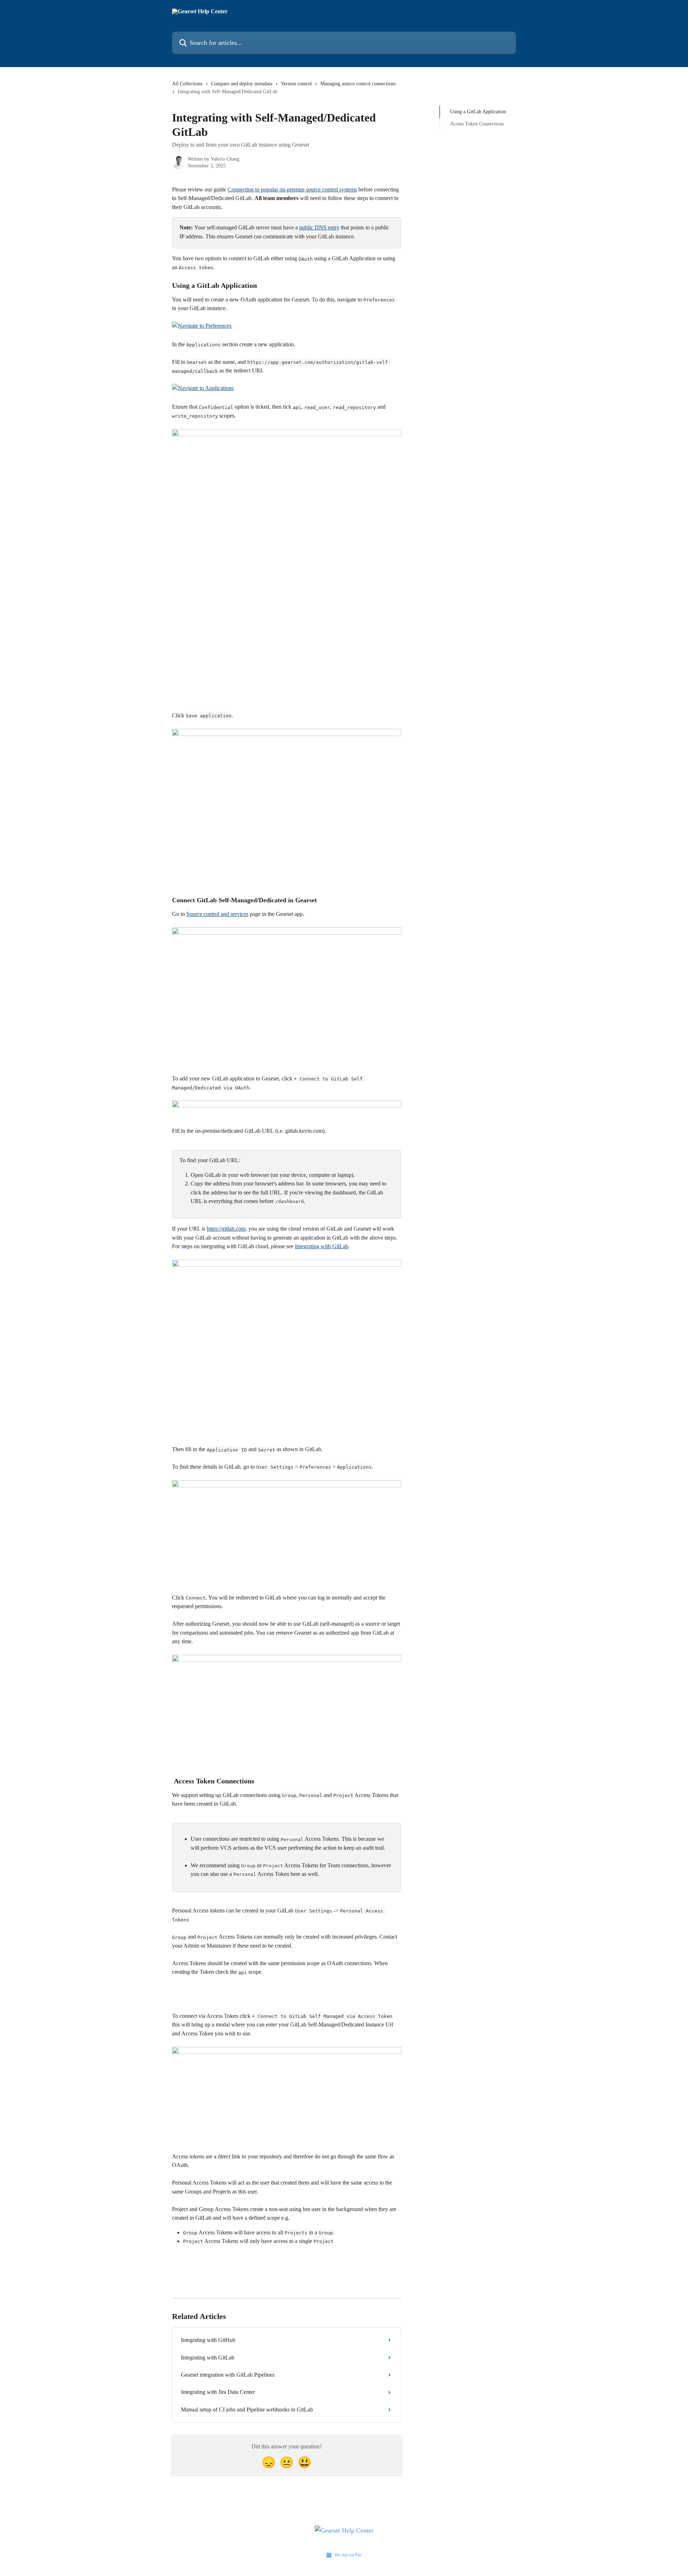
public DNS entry (319, 227)
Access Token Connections (477, 124)
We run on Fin (348, 2555)
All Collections (187, 84)
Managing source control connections (358, 84)
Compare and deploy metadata (242, 84)
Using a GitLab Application (478, 112)
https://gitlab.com (226, 1229)
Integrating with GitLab (322, 1246)
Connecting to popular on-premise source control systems (292, 189)
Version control (296, 84)
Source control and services (217, 914)
